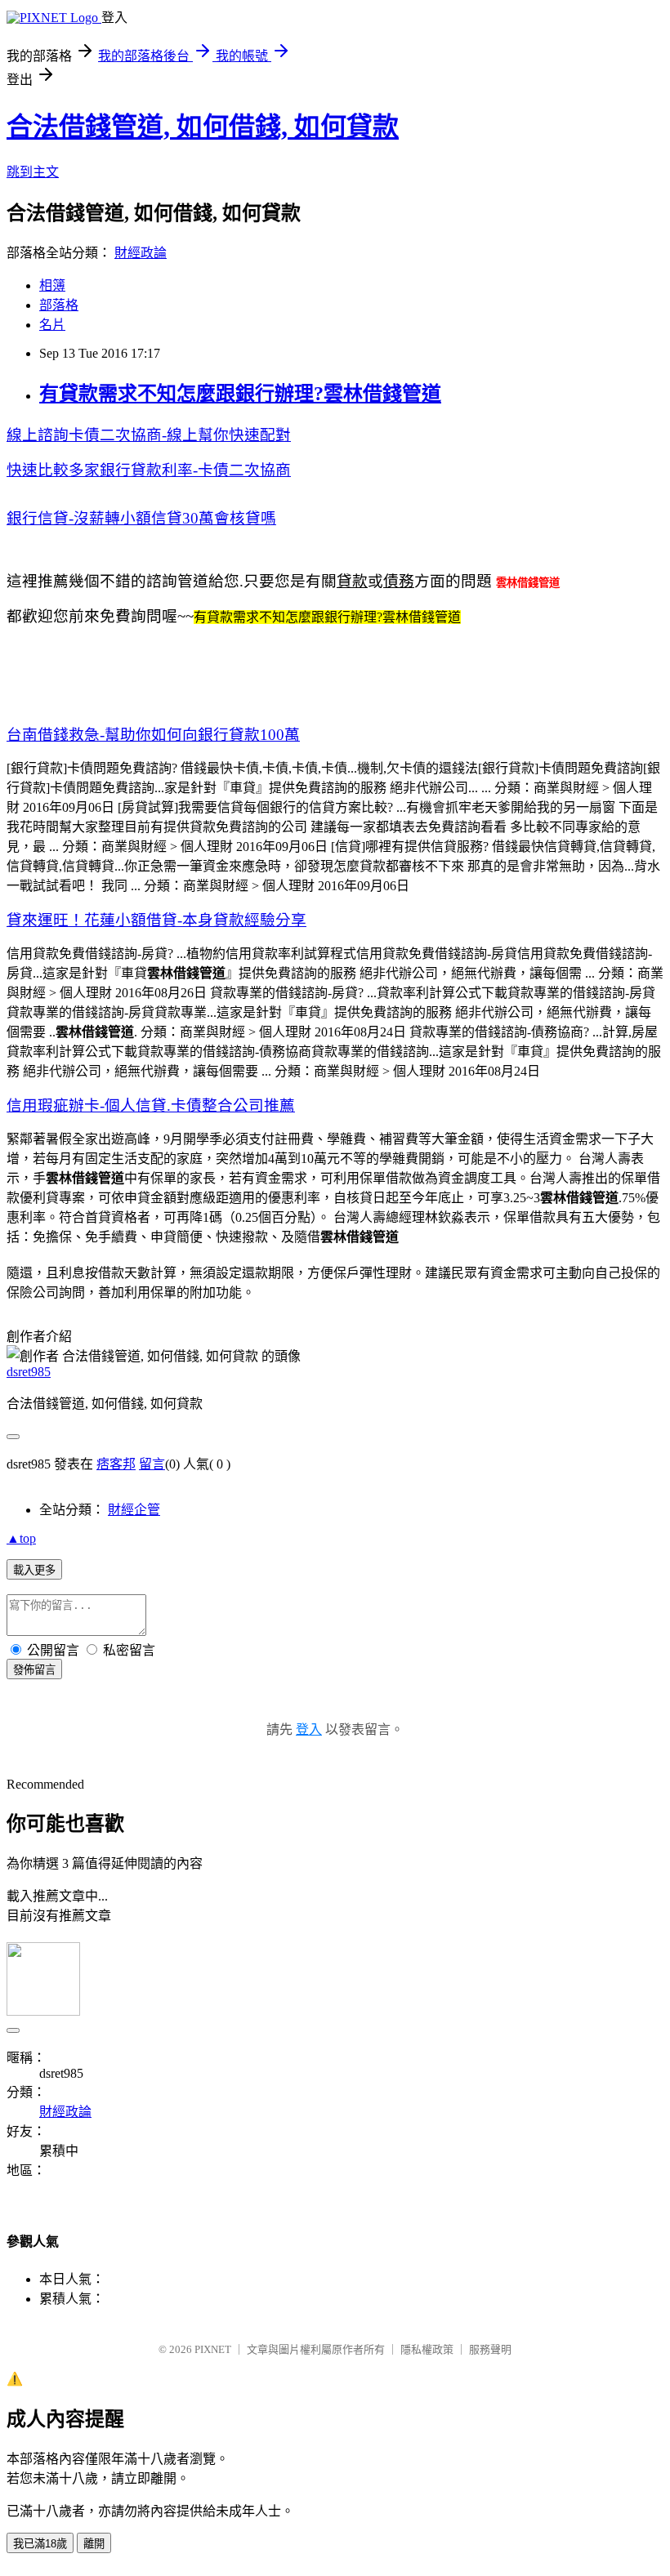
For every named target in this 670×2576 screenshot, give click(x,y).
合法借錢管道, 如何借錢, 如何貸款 (203, 127)
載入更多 (34, 1570)
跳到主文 (33, 172)
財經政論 (141, 253)
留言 (152, 1464)
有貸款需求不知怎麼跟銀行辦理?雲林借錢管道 (240, 394)
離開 (94, 2544)
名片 (52, 325)
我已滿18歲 (40, 2544)
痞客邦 (116, 1464)
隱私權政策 (427, 2349)
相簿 (52, 285)
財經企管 (134, 1510)
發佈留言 (34, 1670)
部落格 (59, 305)
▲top (21, 1538)
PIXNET (213, 2349)
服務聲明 (490, 2349)
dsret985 (29, 1372)
